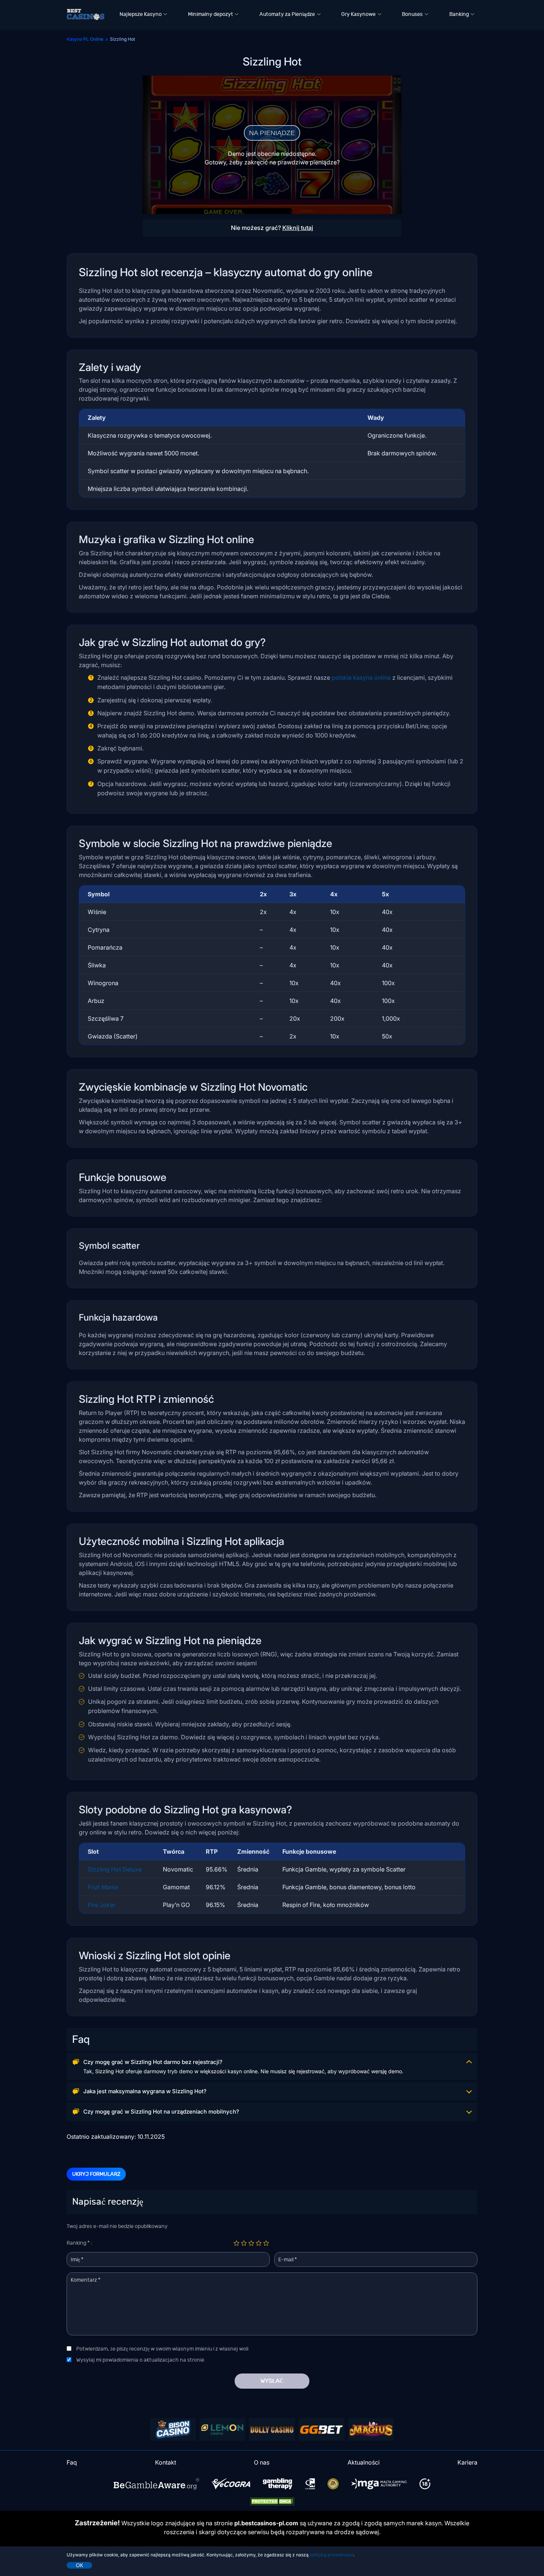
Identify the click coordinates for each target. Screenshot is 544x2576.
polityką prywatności (332, 2555)
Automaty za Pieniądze (287, 14)
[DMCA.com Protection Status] (272, 2501)
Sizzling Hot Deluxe (115, 1869)
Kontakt (166, 2462)
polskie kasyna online (361, 678)
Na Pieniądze (272, 133)
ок (79, 2565)
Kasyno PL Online (85, 39)
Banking (459, 14)
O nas (262, 2462)
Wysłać (272, 2381)
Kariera (467, 2462)
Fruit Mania (103, 1887)
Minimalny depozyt (211, 14)
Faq (72, 2462)
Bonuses (412, 14)
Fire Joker (102, 1905)
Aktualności (364, 2462)
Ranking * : (79, 2243)
